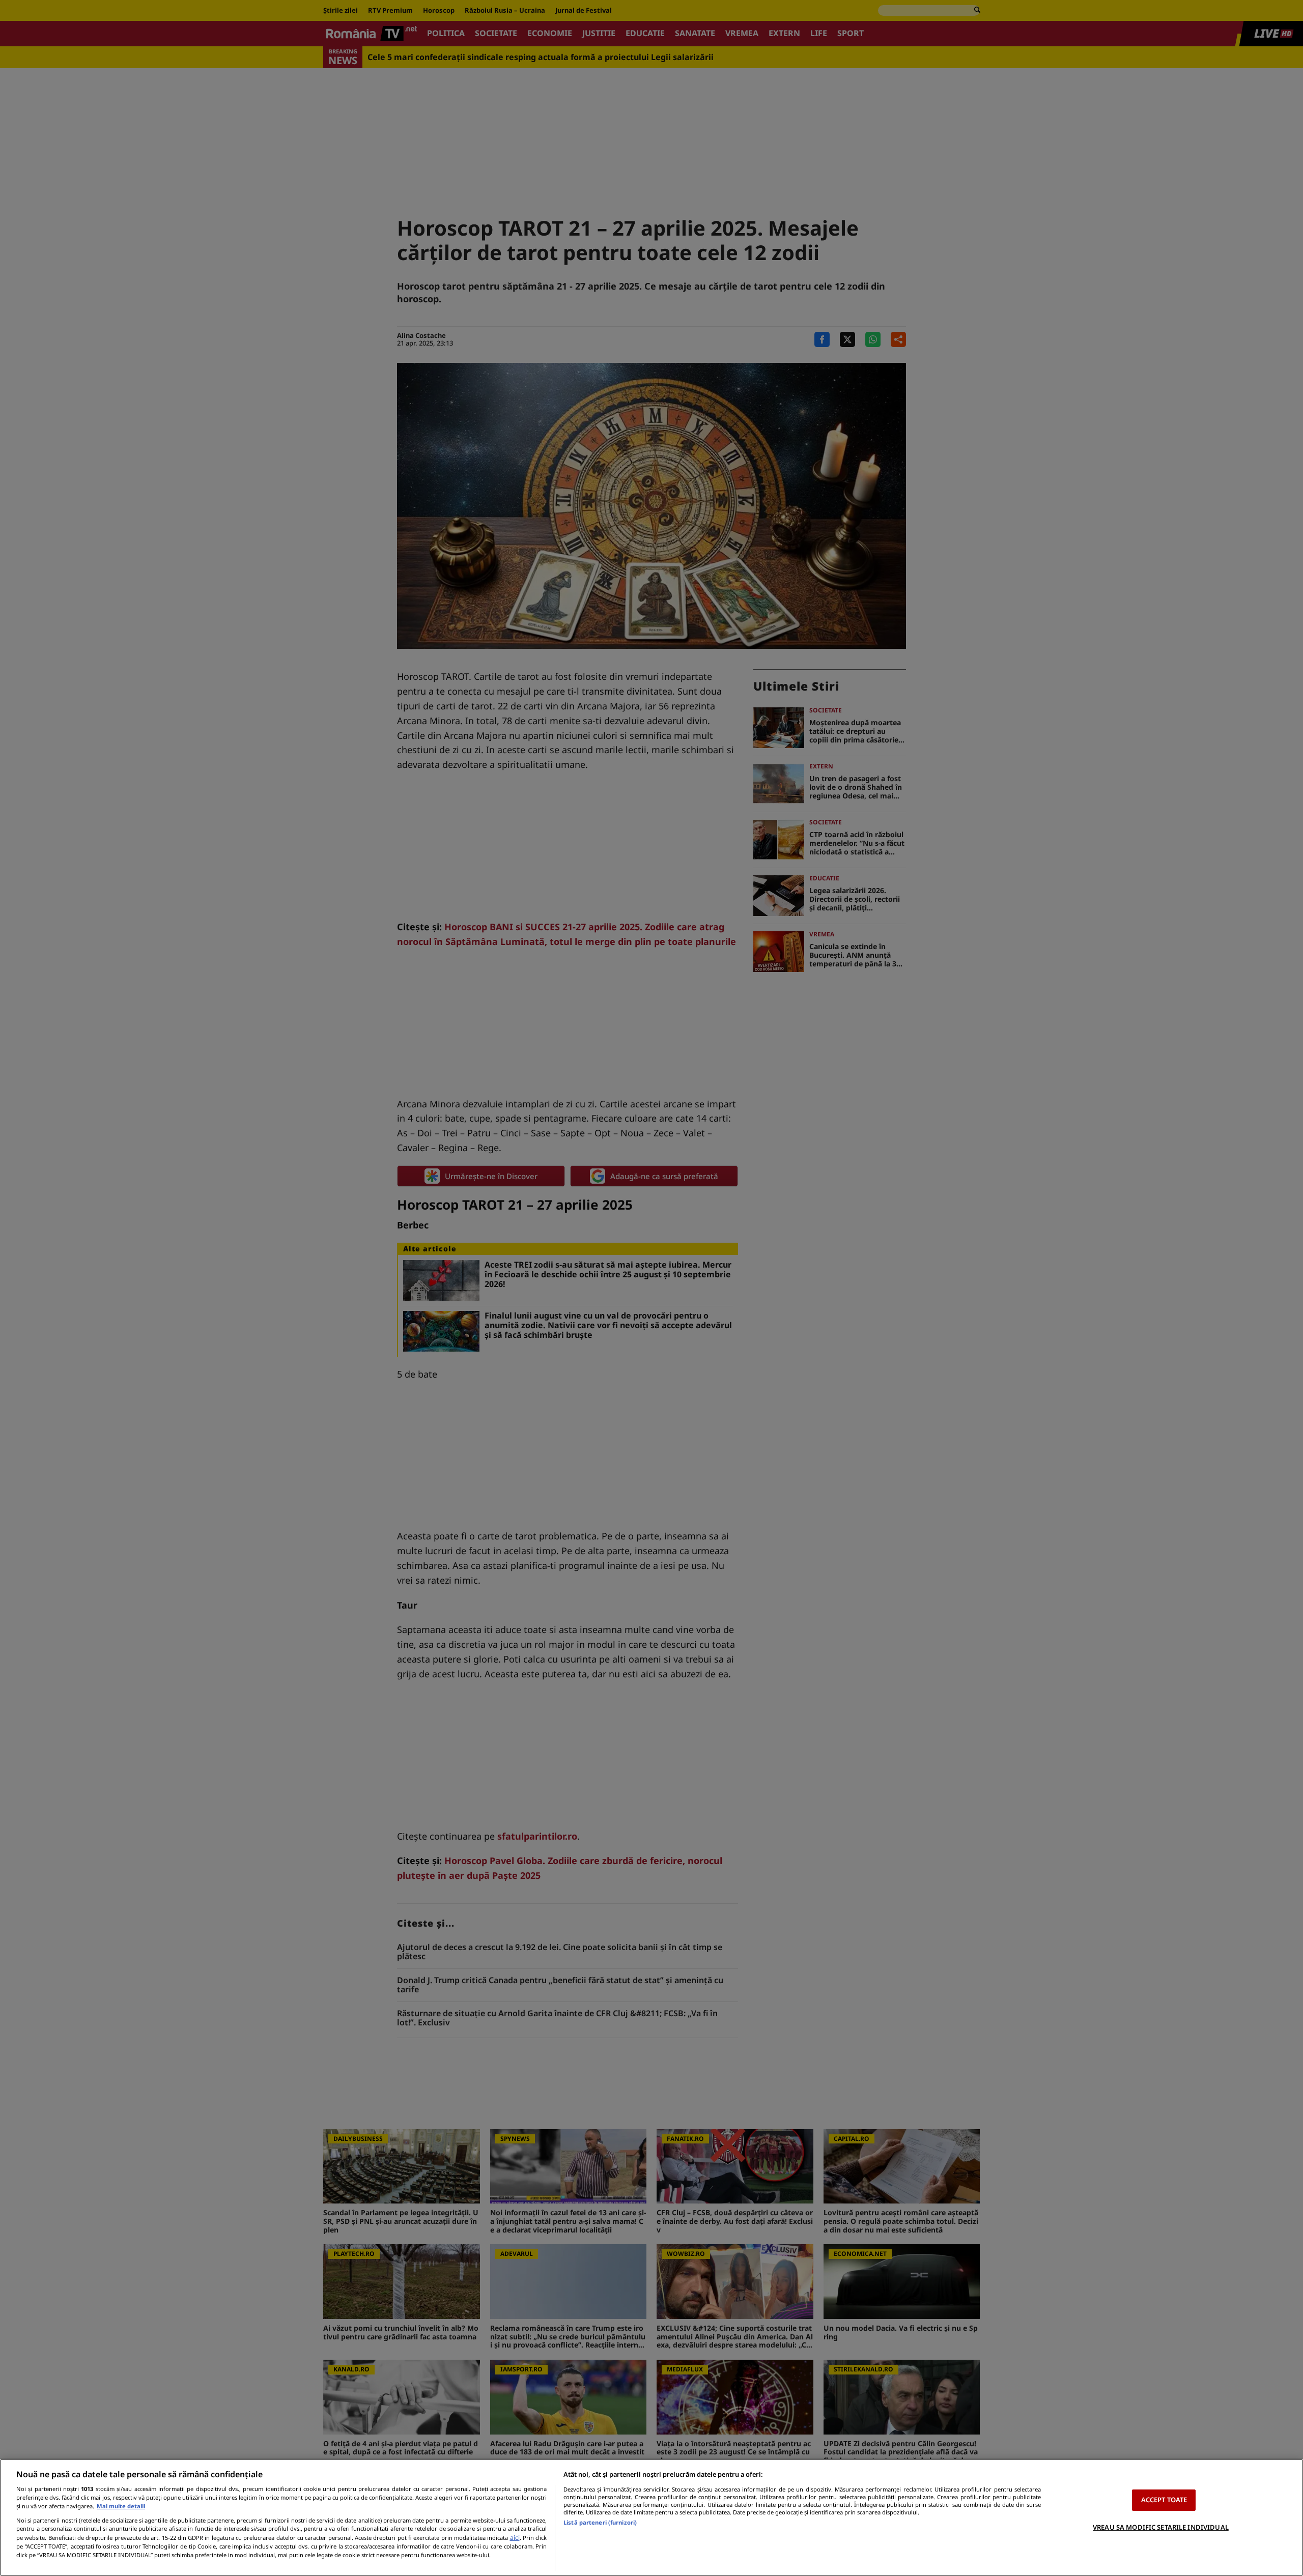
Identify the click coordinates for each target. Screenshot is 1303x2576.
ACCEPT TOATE (1164, 2500)
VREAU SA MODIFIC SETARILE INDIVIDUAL (1161, 2527)
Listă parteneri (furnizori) (600, 2522)
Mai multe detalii (121, 2506)
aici (515, 2538)
